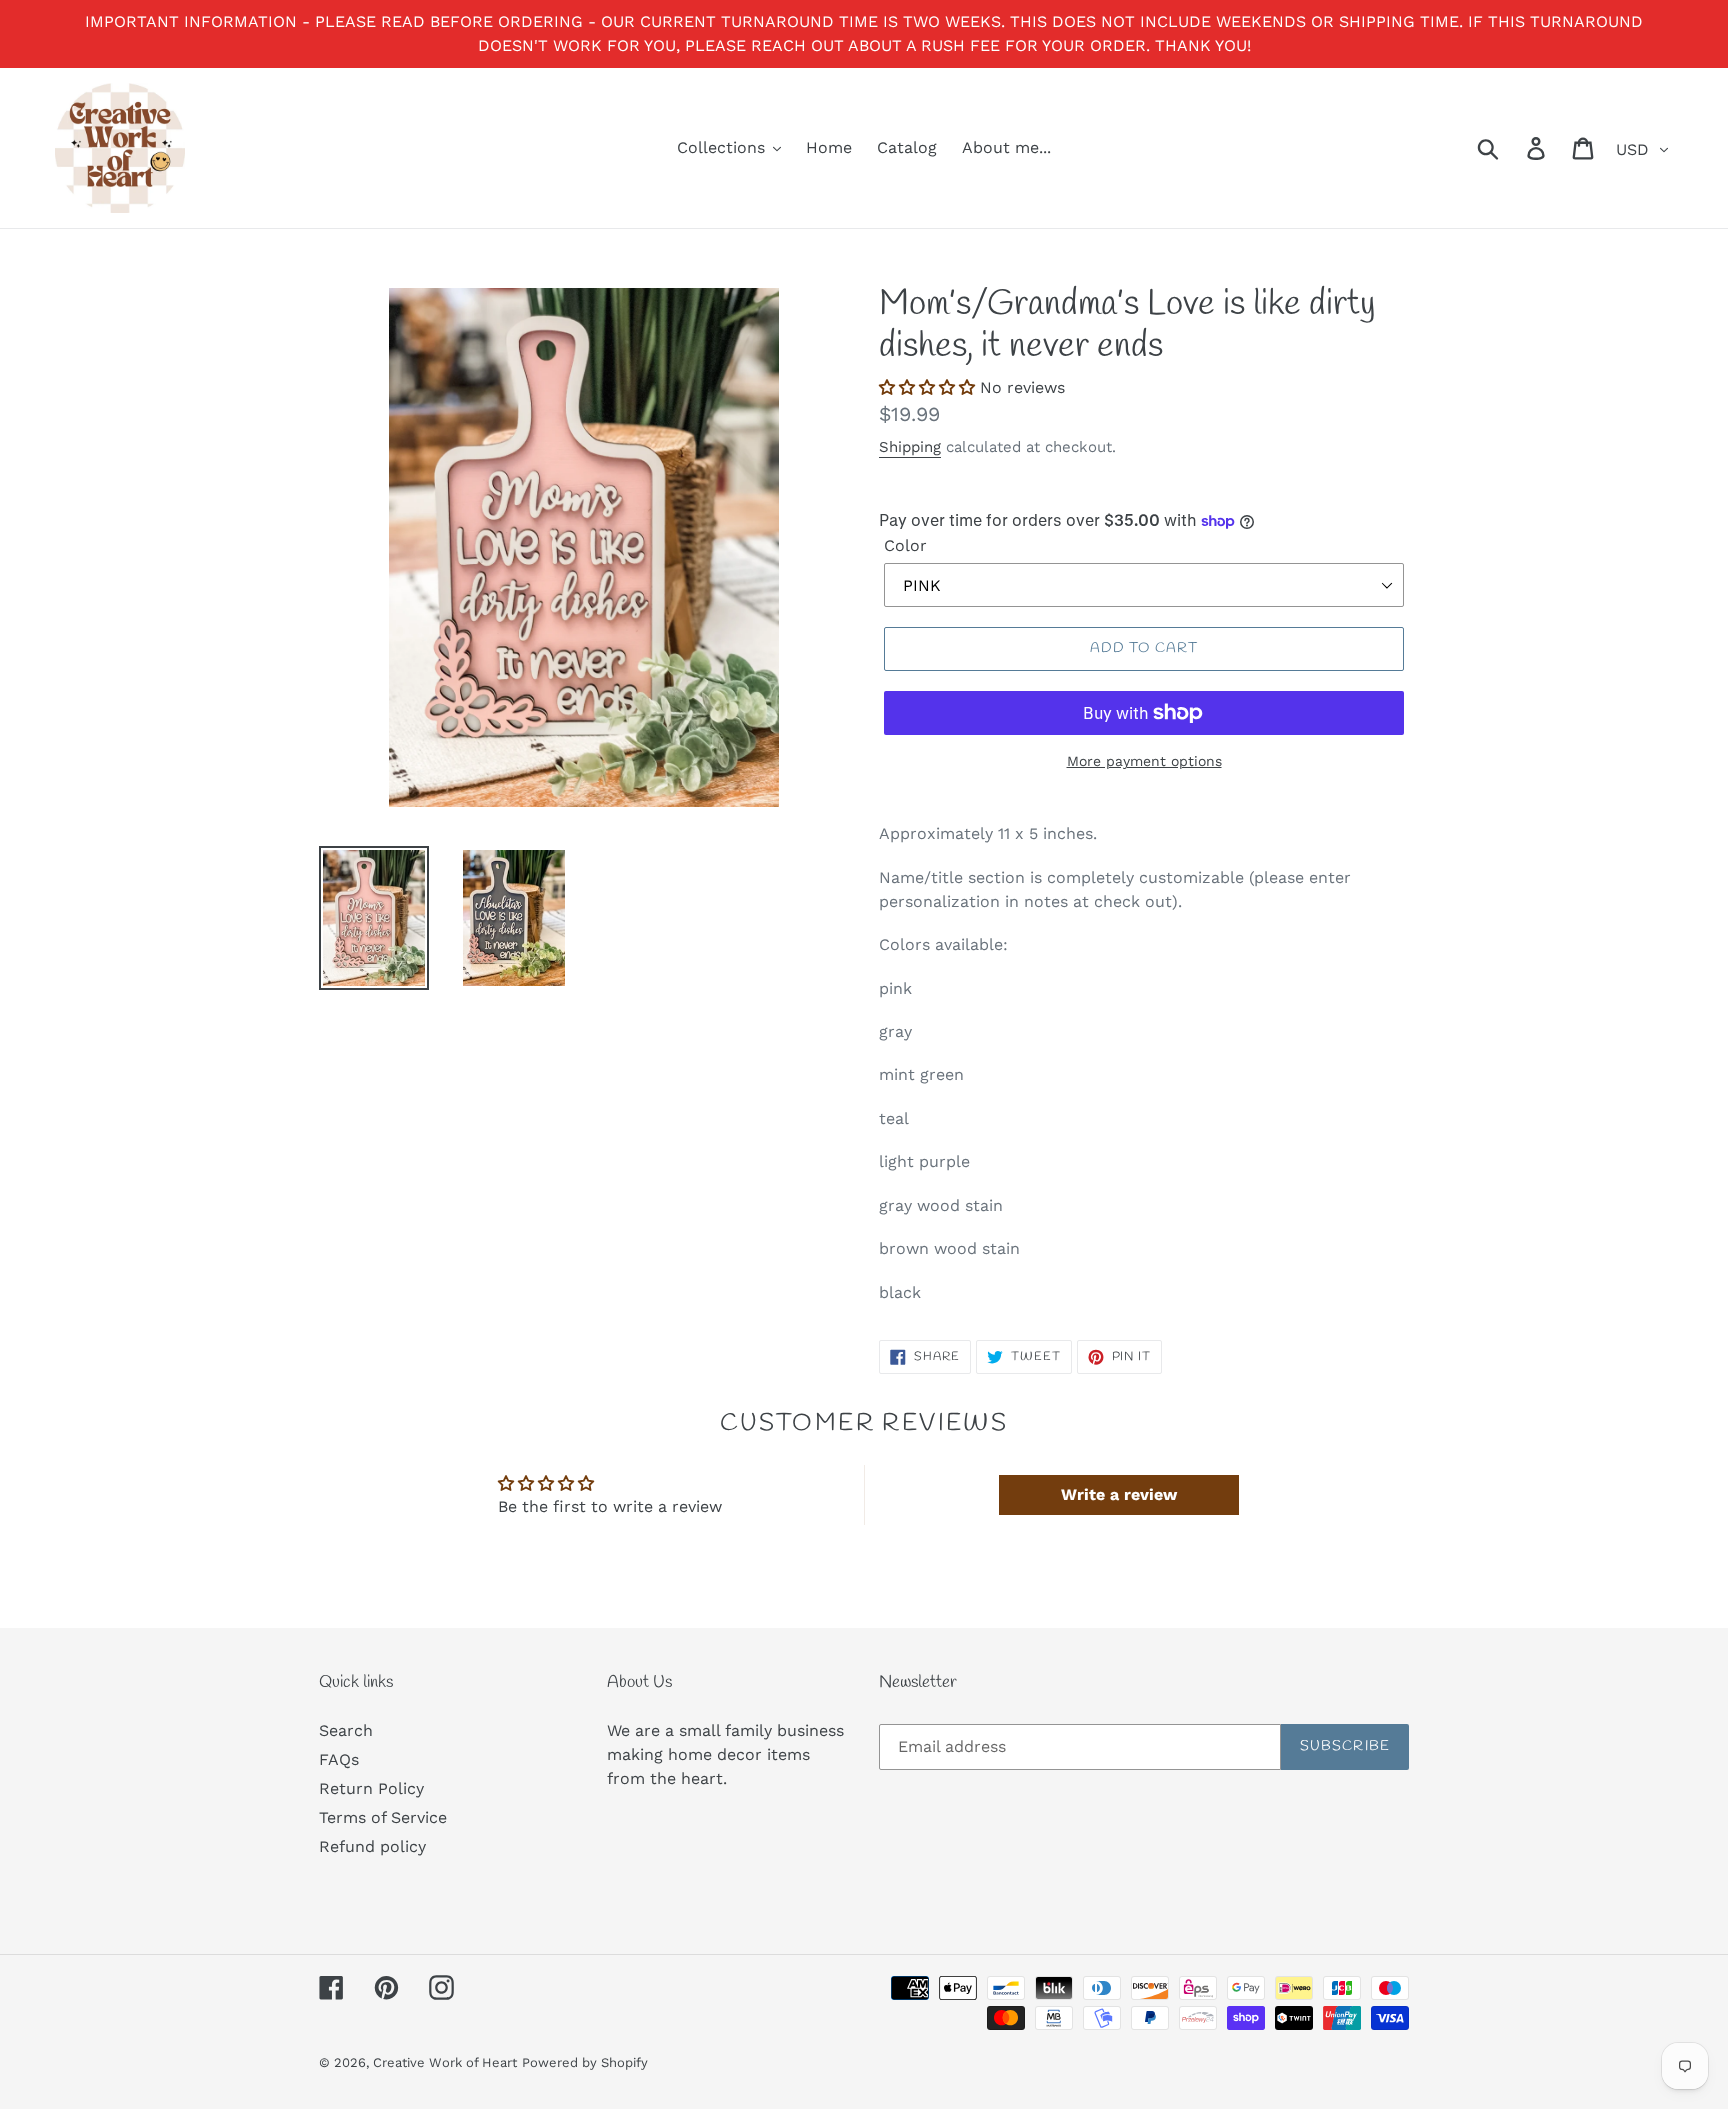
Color (905, 545)
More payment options (1144, 761)
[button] (927, 387)
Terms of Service (383, 1817)
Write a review (1119, 1494)
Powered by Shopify (585, 2062)
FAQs (339, 1759)
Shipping (910, 447)
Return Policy (371, 1788)
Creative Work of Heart (445, 2062)
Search (346, 1730)
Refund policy (372, 1846)
